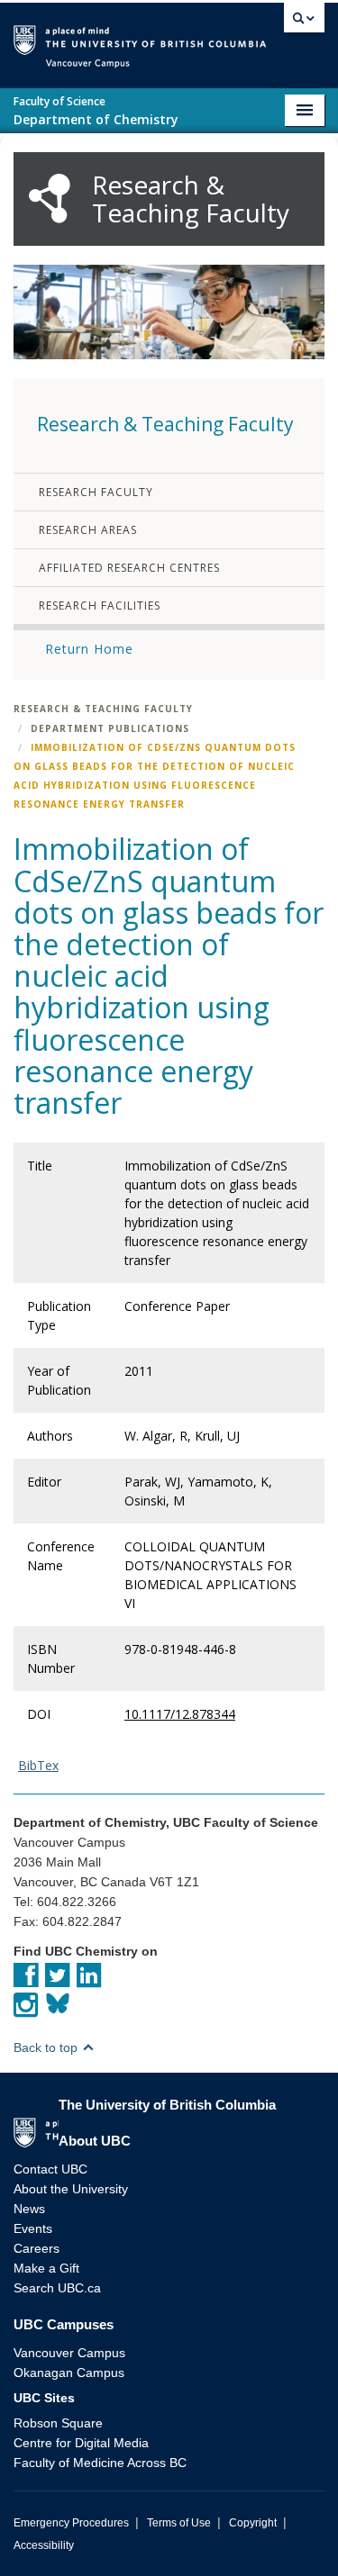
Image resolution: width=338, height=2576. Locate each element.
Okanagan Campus (69, 2373)
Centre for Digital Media (81, 2443)
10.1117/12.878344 (180, 1714)
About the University (71, 2189)
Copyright (253, 2523)
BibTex (38, 1765)
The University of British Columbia (272, 37)
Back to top (47, 2047)
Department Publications (110, 728)
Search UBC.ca (57, 2288)
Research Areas (88, 530)
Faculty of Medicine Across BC (100, 2463)
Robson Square (58, 2423)
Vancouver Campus (69, 2353)
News (29, 2209)
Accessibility (44, 2545)
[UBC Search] (304, 23)
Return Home (89, 649)
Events (33, 2228)
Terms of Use (179, 2523)
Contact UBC (50, 2169)
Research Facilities (100, 606)
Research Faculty (96, 492)
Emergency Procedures (71, 2523)
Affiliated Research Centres (129, 568)
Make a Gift (46, 2268)
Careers (37, 2248)
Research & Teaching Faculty (103, 709)
